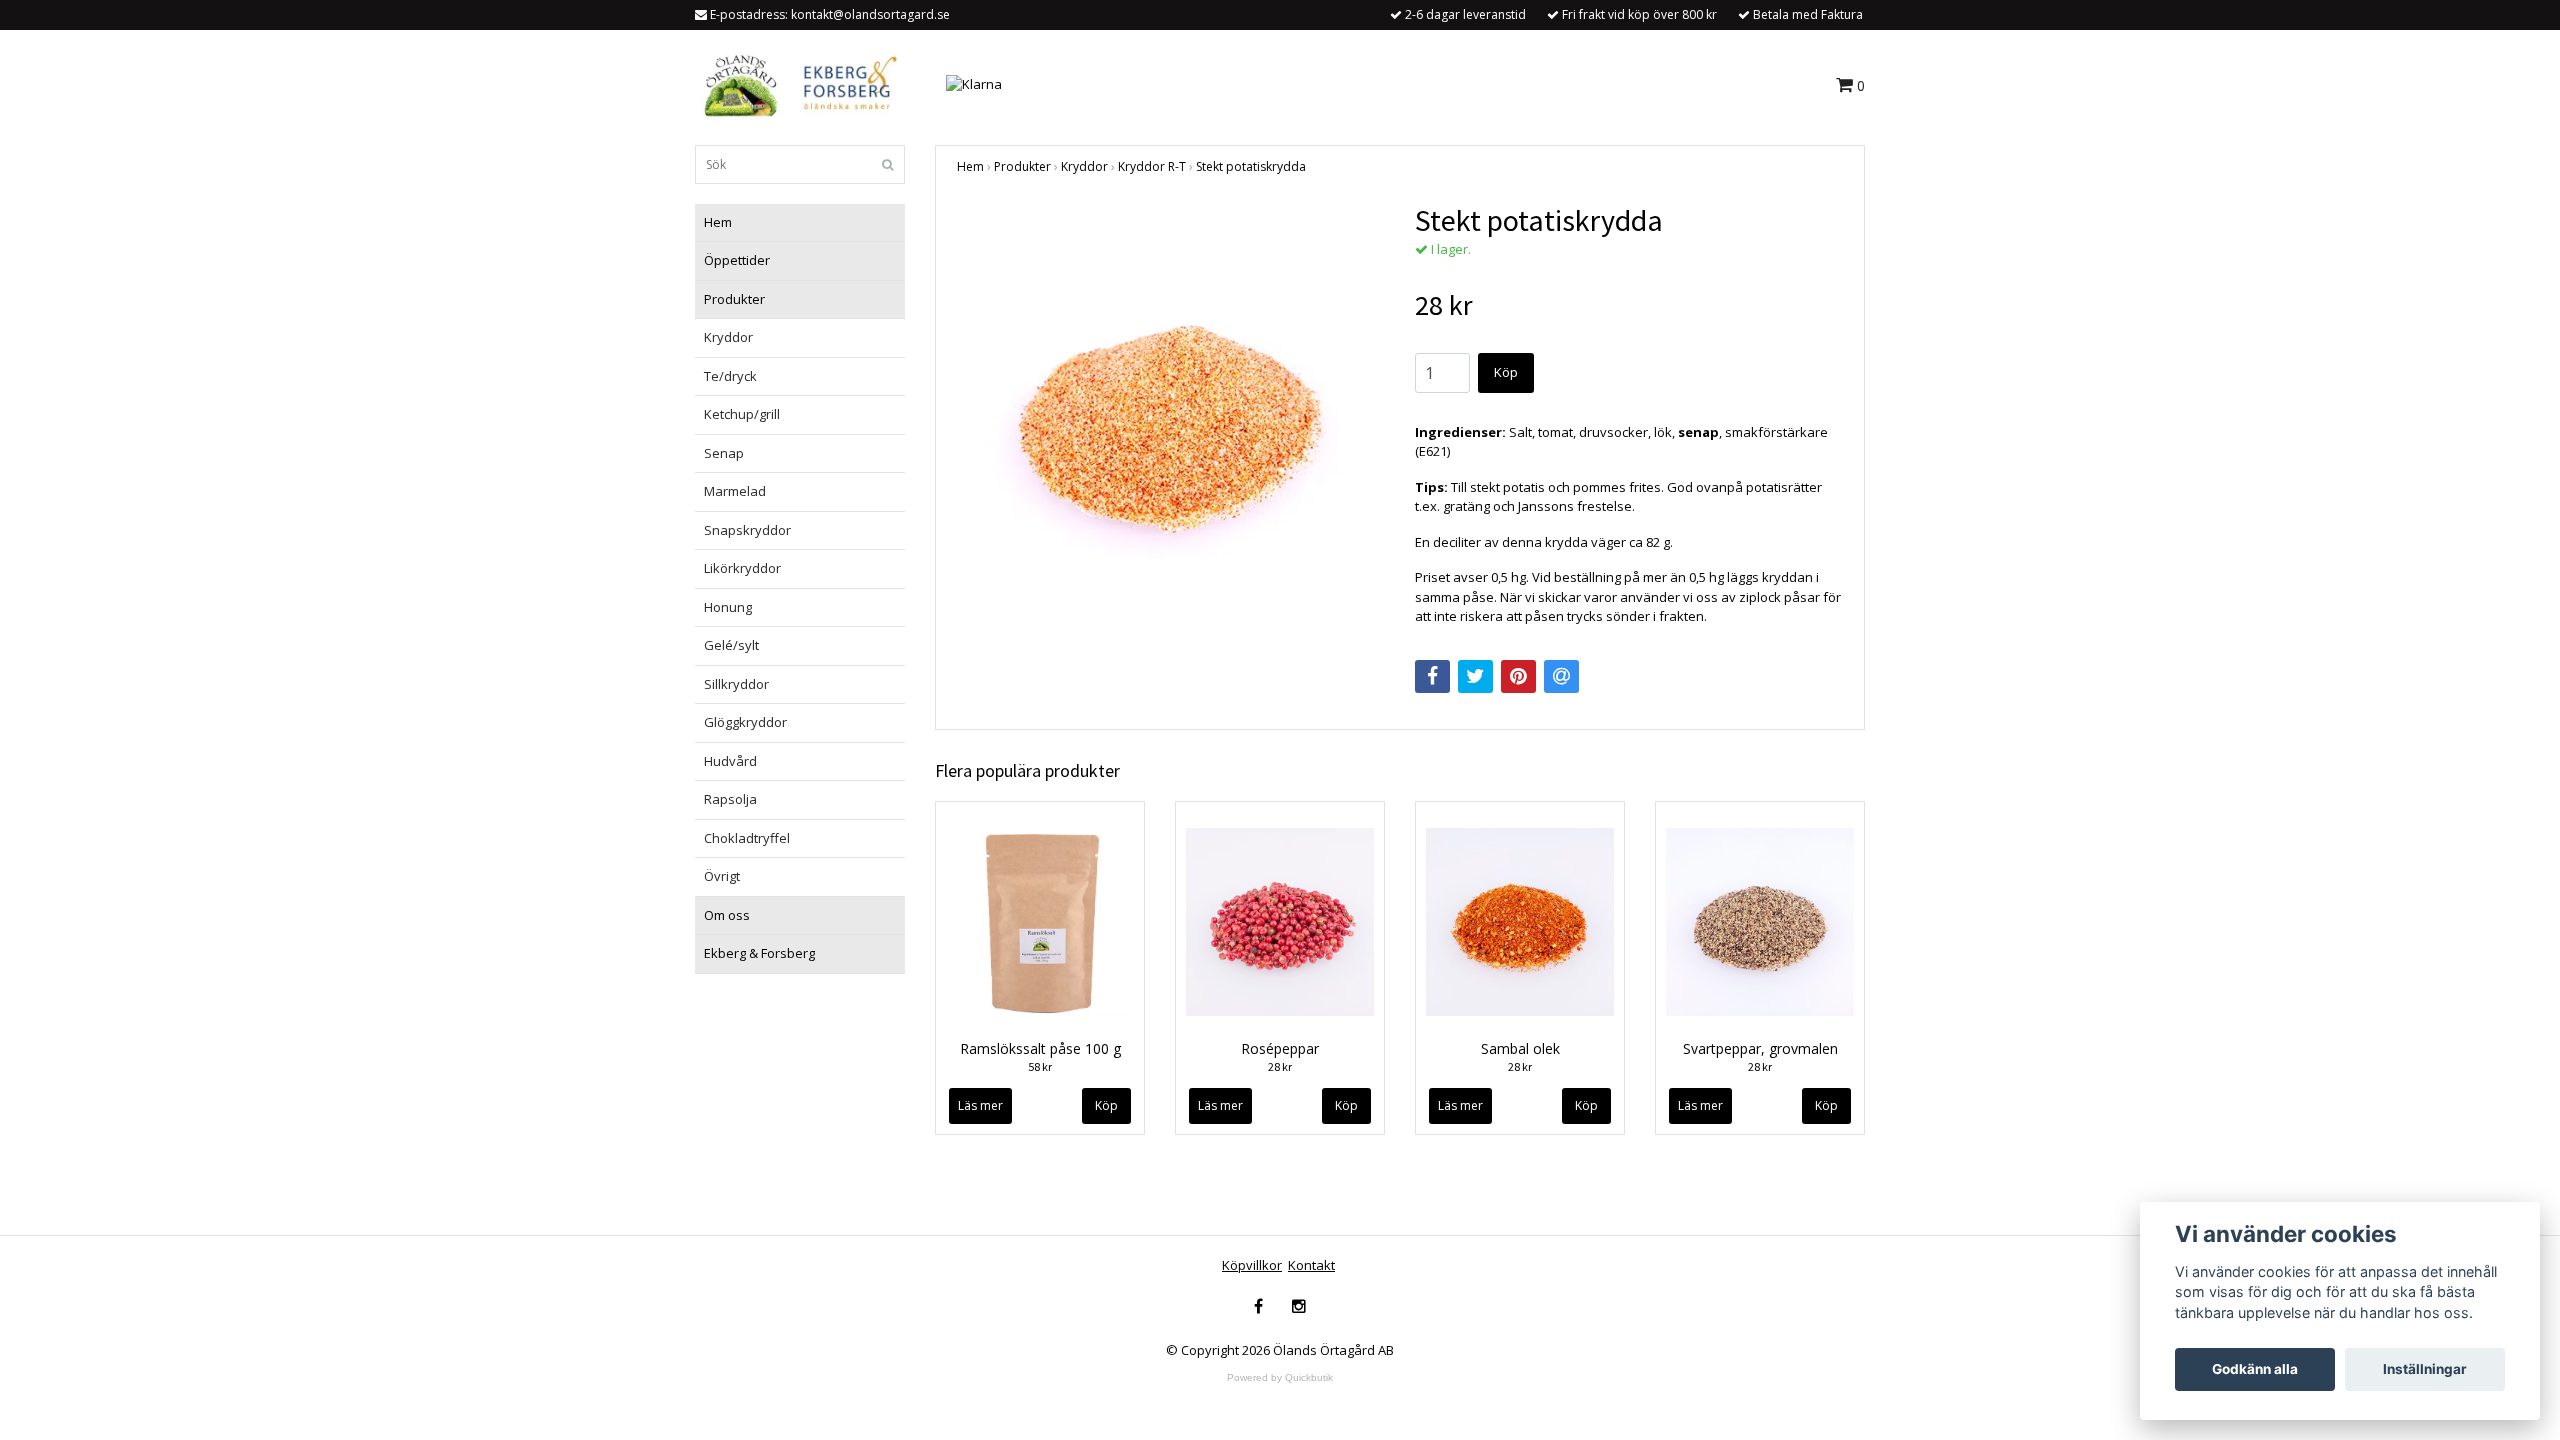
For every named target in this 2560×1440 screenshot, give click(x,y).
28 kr (1280, 1066)
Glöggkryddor (745, 722)
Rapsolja (730, 799)
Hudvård (730, 761)
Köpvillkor (1252, 1265)
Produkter (734, 299)
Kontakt (1311, 1265)
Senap (724, 453)
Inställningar (2425, 1369)
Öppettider (737, 260)
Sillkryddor (736, 684)
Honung (728, 607)
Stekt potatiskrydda (1251, 166)
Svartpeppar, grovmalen (1760, 1048)
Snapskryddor (747, 530)
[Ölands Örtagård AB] (797, 83)
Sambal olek (1520, 1048)
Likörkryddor (742, 568)
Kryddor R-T (1152, 166)
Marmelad (735, 491)
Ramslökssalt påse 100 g (1040, 1048)
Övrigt (722, 876)
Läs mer (980, 1105)
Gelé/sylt (731, 645)
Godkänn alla (2255, 1369)
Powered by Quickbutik (1280, 1377)
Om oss (727, 915)
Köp (1506, 372)
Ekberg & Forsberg (759, 953)
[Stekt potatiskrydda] (1171, 416)
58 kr (1040, 1066)
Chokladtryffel (747, 838)
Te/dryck (730, 376)
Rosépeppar (1280, 1048)
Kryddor (728, 337)
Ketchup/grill (742, 414)
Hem (718, 222)
